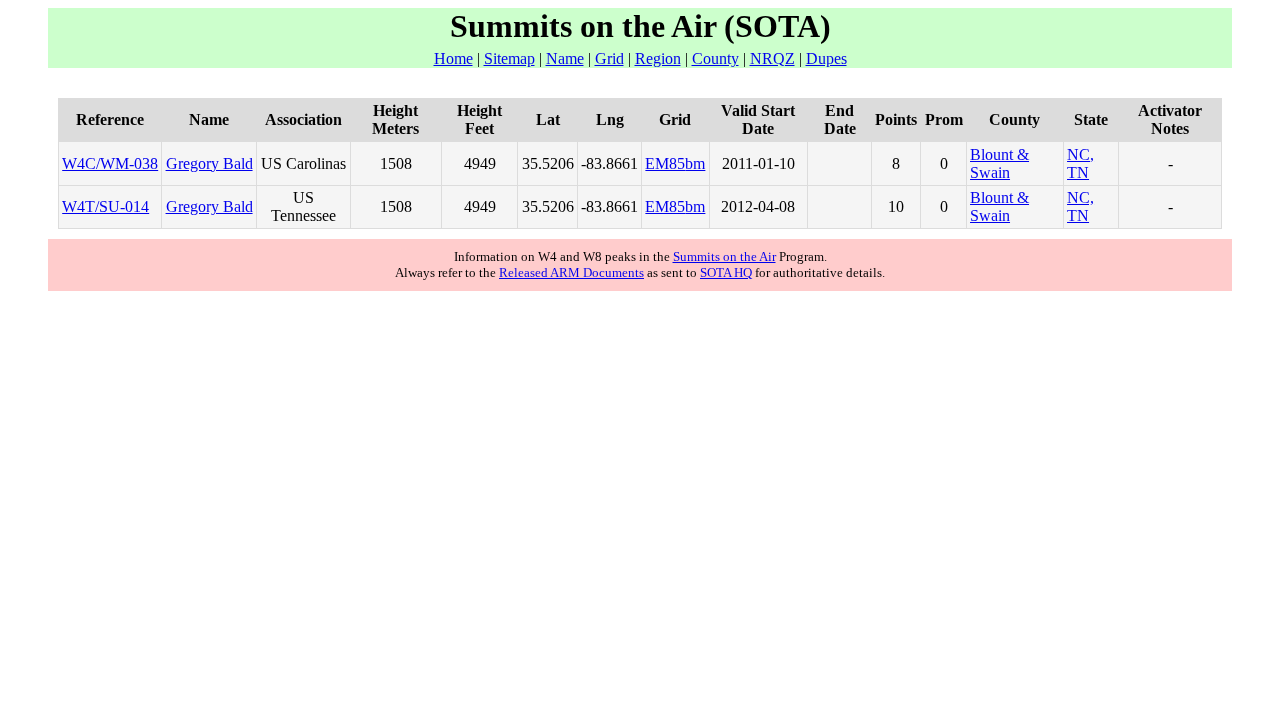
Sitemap (509, 58)
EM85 (665, 163)
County (715, 58)
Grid (609, 58)
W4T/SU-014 (105, 206)
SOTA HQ (726, 272)
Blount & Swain (999, 163)
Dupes (826, 58)
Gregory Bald (209, 163)
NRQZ (772, 58)
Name (565, 58)
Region (658, 58)
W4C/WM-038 (110, 163)
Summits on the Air (724, 256)
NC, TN (1080, 163)
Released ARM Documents (571, 272)
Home (453, 58)
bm (695, 163)
